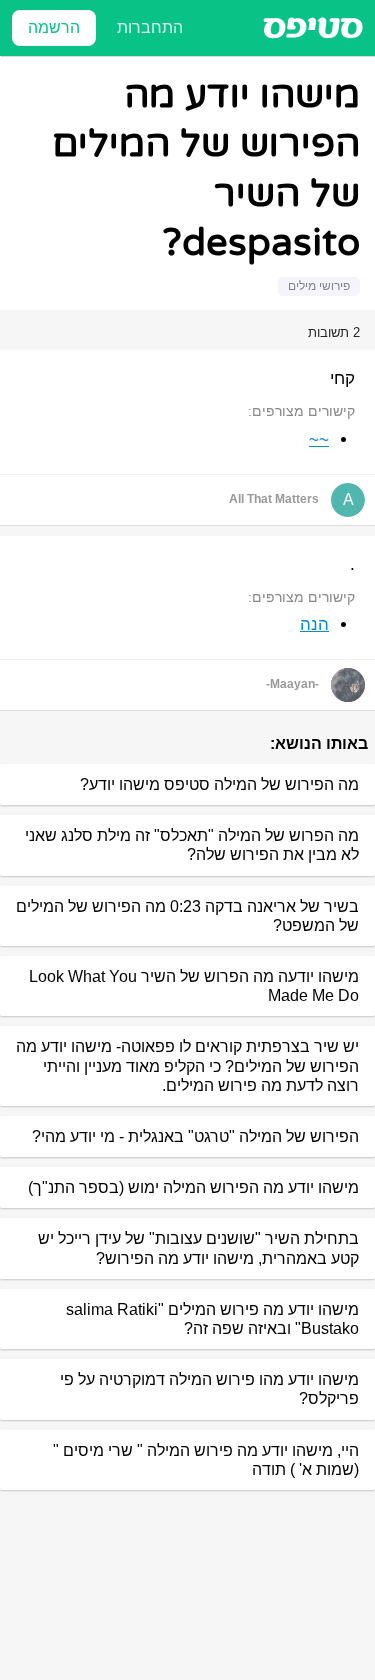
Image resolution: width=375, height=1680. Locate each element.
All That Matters (274, 499)
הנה (314, 624)
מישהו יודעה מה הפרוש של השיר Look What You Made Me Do (194, 986)
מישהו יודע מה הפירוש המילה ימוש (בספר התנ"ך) (193, 1187)
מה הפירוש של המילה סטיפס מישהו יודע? (219, 784)
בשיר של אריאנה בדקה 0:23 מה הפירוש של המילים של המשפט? (187, 916)
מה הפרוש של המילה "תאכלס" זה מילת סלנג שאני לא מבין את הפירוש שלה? (192, 845)
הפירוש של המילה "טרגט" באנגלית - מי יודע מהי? (195, 1136)
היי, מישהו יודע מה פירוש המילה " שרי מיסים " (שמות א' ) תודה (206, 1460)
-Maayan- (292, 684)
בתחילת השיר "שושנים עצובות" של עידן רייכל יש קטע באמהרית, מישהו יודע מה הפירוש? (198, 1248)
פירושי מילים (319, 286)
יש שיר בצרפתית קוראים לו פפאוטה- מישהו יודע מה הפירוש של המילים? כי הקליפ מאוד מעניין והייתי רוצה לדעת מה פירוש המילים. (187, 1065)
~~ (319, 439)
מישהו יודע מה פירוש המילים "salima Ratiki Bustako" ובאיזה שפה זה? (212, 1319)
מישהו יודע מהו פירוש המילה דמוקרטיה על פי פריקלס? (209, 1389)
